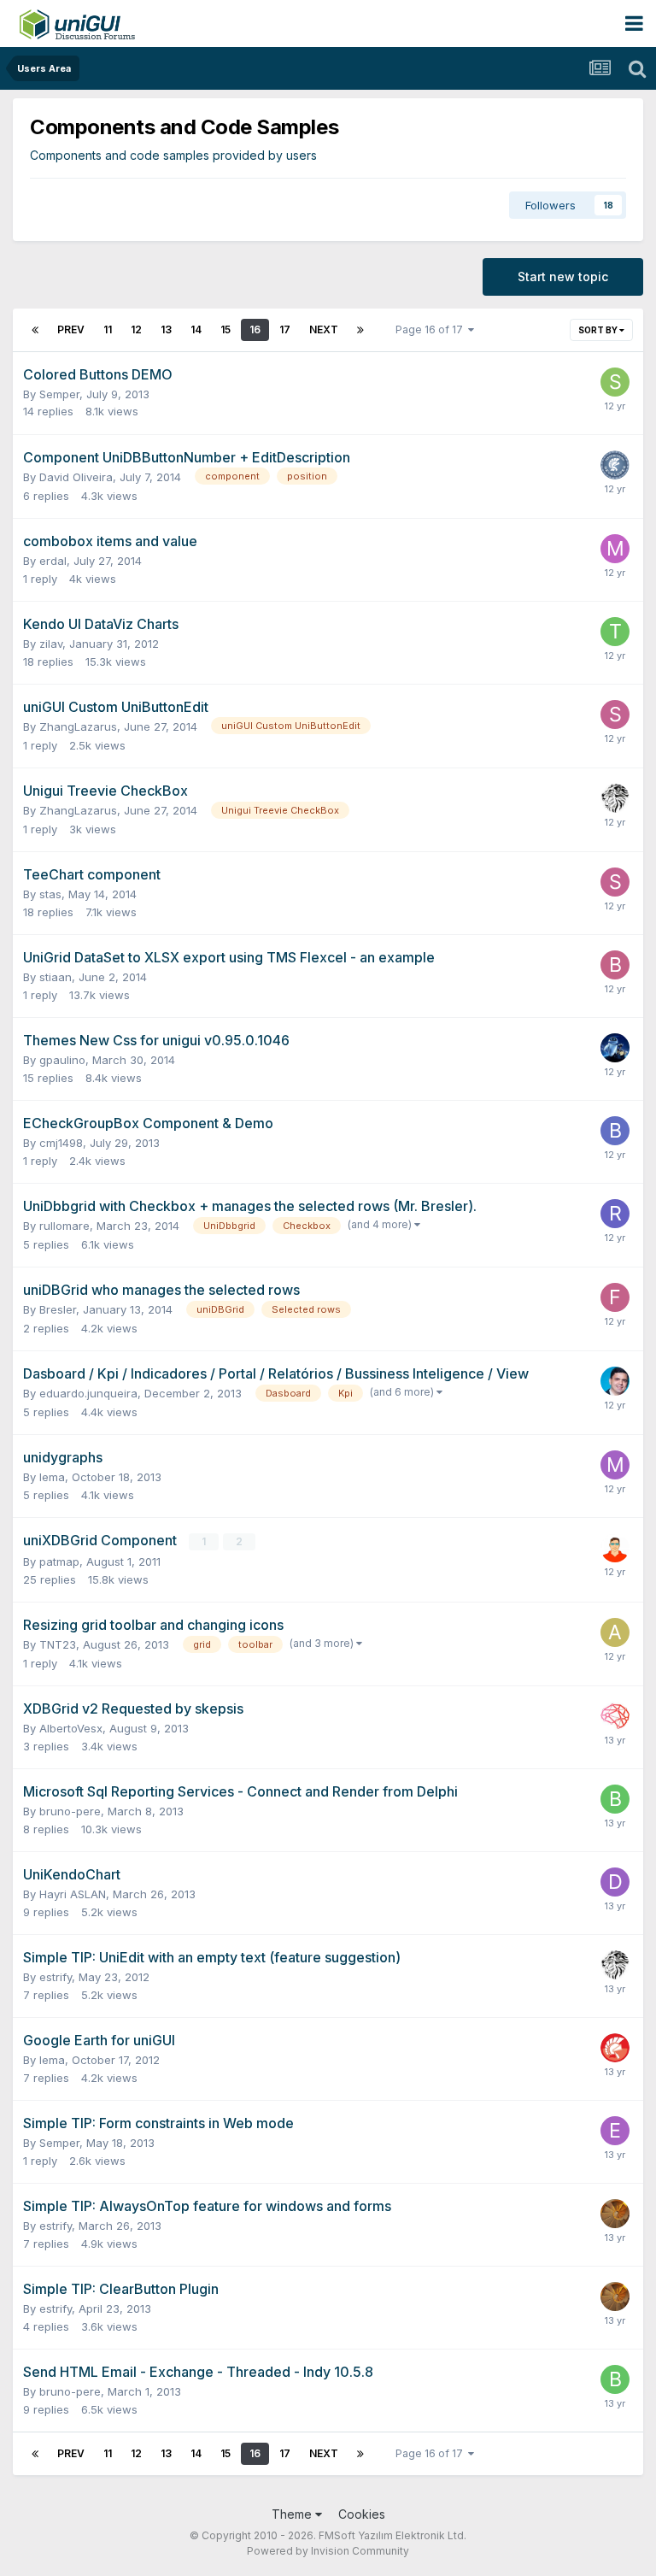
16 (255, 329)
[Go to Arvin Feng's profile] (615, 1048)
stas (50, 894)
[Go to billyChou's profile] (615, 965)
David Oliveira (76, 477)
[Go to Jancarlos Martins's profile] (615, 1381)
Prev (71, 329)
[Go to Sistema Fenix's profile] (615, 1548)
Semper (59, 394)
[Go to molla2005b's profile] (615, 549)
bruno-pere (70, 1811)
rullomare (64, 1226)
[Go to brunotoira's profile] (615, 1131)
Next (324, 329)
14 (196, 329)
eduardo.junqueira (88, 1393)
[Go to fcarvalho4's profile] (615, 1297)
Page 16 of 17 (432, 329)
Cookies (362, 2514)
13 (166, 329)
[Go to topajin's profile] (615, 632)
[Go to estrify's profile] (615, 2131)
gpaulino (62, 1060)
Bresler (58, 1309)
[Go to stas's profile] (615, 715)
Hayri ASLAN (73, 1894)
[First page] (35, 330)
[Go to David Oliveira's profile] (615, 465)
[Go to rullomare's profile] (615, 1214)
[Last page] (360, 330)
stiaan (56, 977)
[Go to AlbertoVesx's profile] (615, 1632)
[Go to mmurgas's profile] (615, 1465)
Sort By (599, 330)
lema (52, 1477)
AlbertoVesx (71, 1728)
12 (136, 329)
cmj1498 (61, 1143)
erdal (53, 561)
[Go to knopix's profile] (615, 2048)
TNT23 (58, 1644)
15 (225, 329)
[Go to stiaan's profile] (615, 382)
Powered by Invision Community (328, 2551)
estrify (56, 1977)
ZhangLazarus (78, 726)
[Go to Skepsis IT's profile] (615, 1716)
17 (285, 329)
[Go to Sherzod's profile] (615, 798)
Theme (293, 2514)
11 (108, 329)
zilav (51, 644)
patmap (59, 1561)
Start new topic (563, 276)
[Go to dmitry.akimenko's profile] (615, 1882)
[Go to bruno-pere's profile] (615, 1799)
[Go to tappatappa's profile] (615, 2214)
